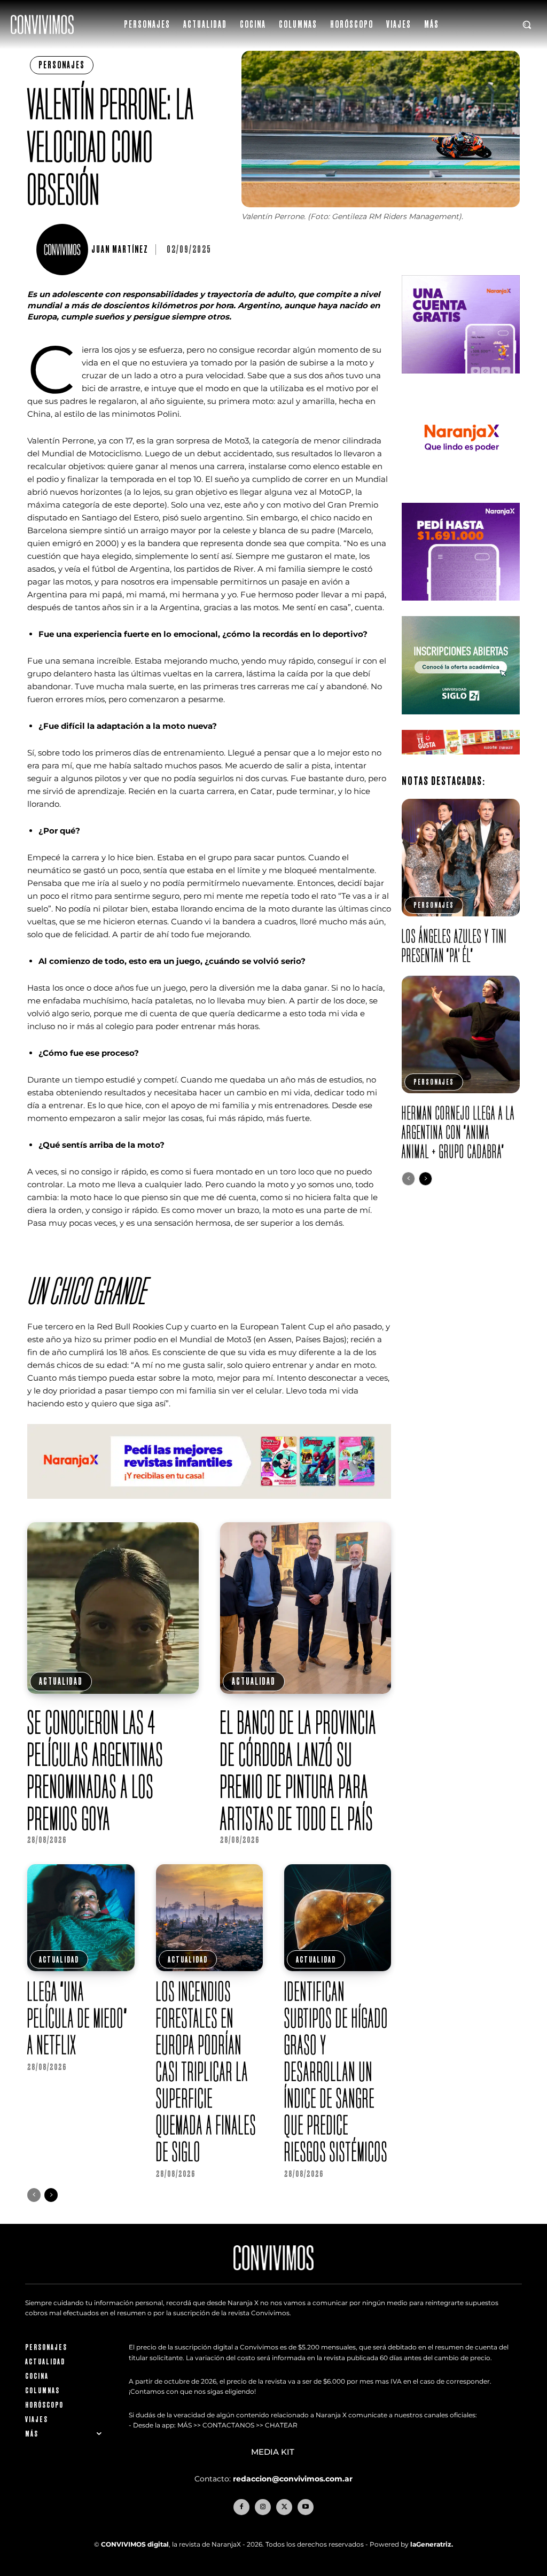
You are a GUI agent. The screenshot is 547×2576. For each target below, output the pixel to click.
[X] (284, 2507)
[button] (527, 25)
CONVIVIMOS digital (135, 2544)
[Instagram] (263, 2507)
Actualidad (61, 1681)
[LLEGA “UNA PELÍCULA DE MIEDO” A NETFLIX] (81, 1918)
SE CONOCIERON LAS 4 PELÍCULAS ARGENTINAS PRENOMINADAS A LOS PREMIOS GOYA (95, 1770)
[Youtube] (306, 2507)
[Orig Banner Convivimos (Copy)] (460, 763)
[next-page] (51, 2195)
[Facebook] (241, 2507)
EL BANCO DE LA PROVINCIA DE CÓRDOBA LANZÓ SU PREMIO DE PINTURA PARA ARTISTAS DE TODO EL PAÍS (298, 1770)
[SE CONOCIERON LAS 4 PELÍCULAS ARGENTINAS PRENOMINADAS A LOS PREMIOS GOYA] (113, 1608)
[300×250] (460, 495)
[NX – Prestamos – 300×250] (460, 609)
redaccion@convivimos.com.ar (293, 2479)
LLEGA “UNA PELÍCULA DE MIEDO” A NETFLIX (77, 2018)
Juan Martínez (120, 250)
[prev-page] (34, 2195)
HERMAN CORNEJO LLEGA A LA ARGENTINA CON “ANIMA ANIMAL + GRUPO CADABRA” (458, 1132)
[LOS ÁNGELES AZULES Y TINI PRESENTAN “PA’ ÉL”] (460, 858)
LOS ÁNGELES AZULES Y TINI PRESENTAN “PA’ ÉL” (454, 945)
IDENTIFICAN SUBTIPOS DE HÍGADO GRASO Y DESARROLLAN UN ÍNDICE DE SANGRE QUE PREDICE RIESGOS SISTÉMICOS (336, 2071)
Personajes (62, 65)
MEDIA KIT (274, 2452)
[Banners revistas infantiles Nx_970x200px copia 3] (209, 1507)
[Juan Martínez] (64, 250)
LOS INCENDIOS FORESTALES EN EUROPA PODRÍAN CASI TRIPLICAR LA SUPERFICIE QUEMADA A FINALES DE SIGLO (206, 2071)
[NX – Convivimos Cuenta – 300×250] (460, 382)
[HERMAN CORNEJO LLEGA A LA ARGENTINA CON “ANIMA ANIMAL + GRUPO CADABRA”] (460, 1034)
